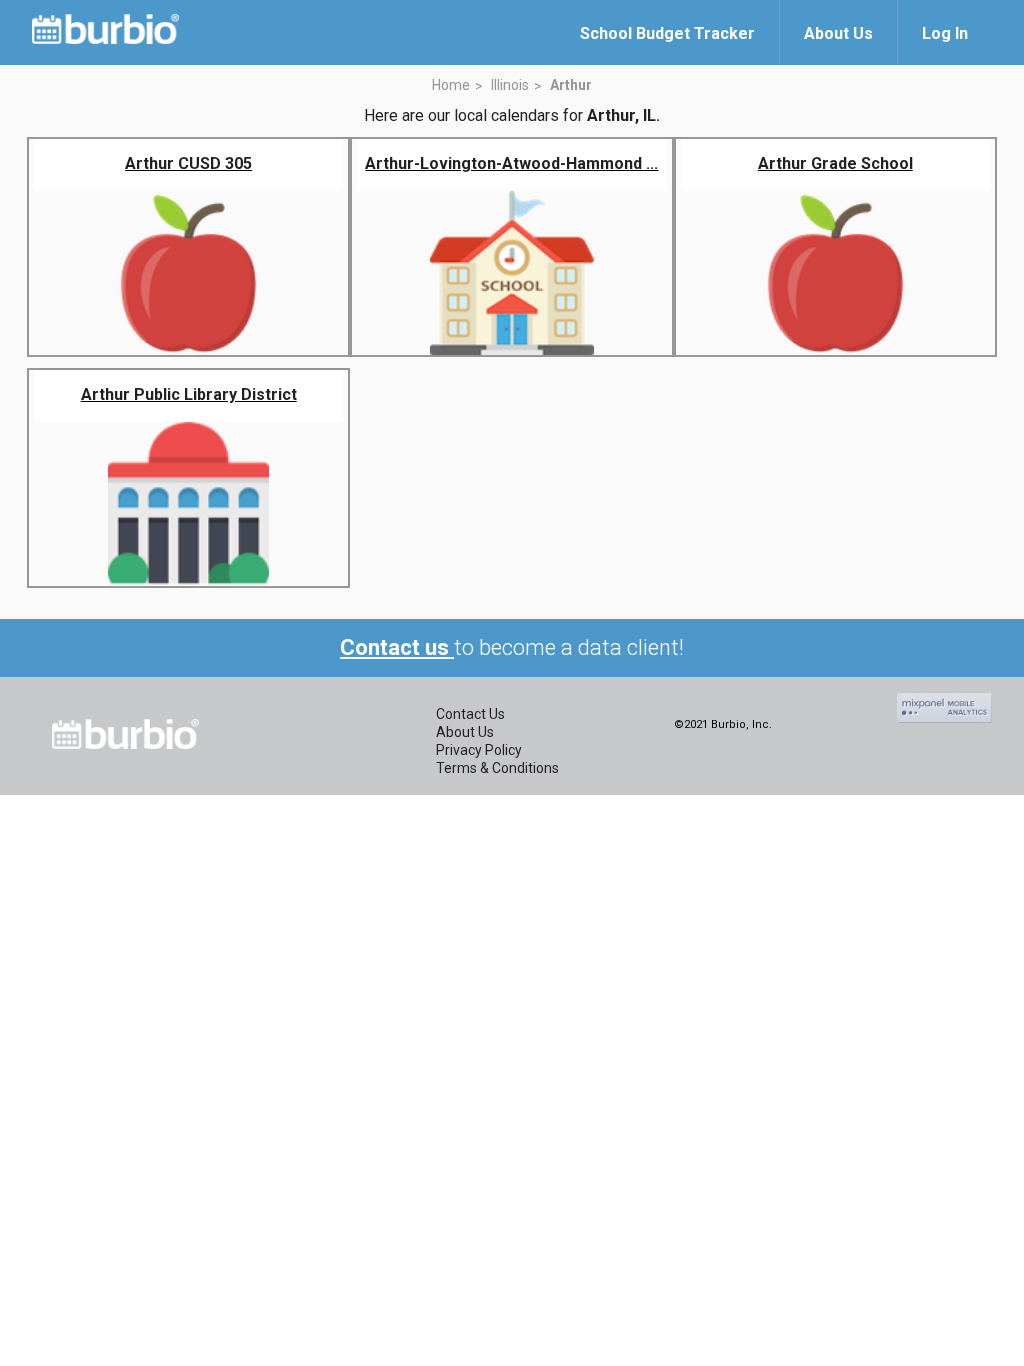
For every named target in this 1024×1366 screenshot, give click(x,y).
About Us (465, 732)
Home (451, 85)
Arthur (571, 85)
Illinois (510, 85)
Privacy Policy (479, 750)
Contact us (397, 647)
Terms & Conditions (497, 768)
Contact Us (470, 714)
